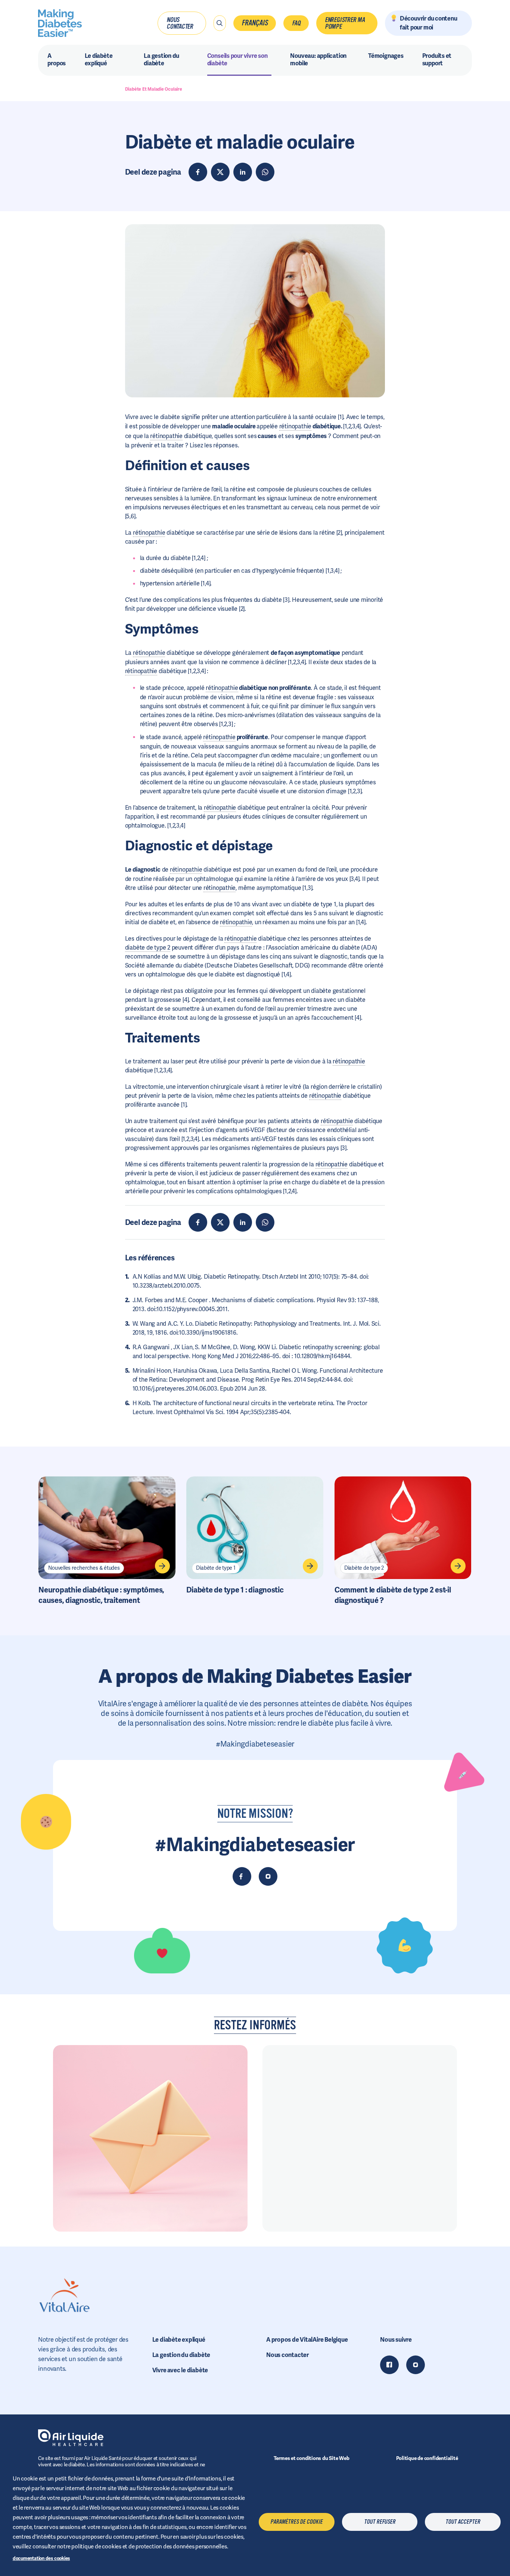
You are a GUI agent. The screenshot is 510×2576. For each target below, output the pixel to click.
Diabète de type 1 (216, 1568)
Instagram (416, 2365)
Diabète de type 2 (364, 1568)
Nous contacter (180, 23)
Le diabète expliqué (179, 2340)
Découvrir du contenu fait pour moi (429, 23)
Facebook (389, 2365)
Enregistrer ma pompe (345, 23)
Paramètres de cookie (296, 2522)
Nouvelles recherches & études (84, 1568)
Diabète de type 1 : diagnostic (235, 1590)
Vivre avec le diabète (180, 2370)
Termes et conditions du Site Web (312, 2458)
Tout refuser (380, 2522)
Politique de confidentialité (427, 2458)
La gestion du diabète (181, 2355)
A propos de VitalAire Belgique (307, 2340)
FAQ (296, 23)
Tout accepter (463, 2522)
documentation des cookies (41, 2558)
